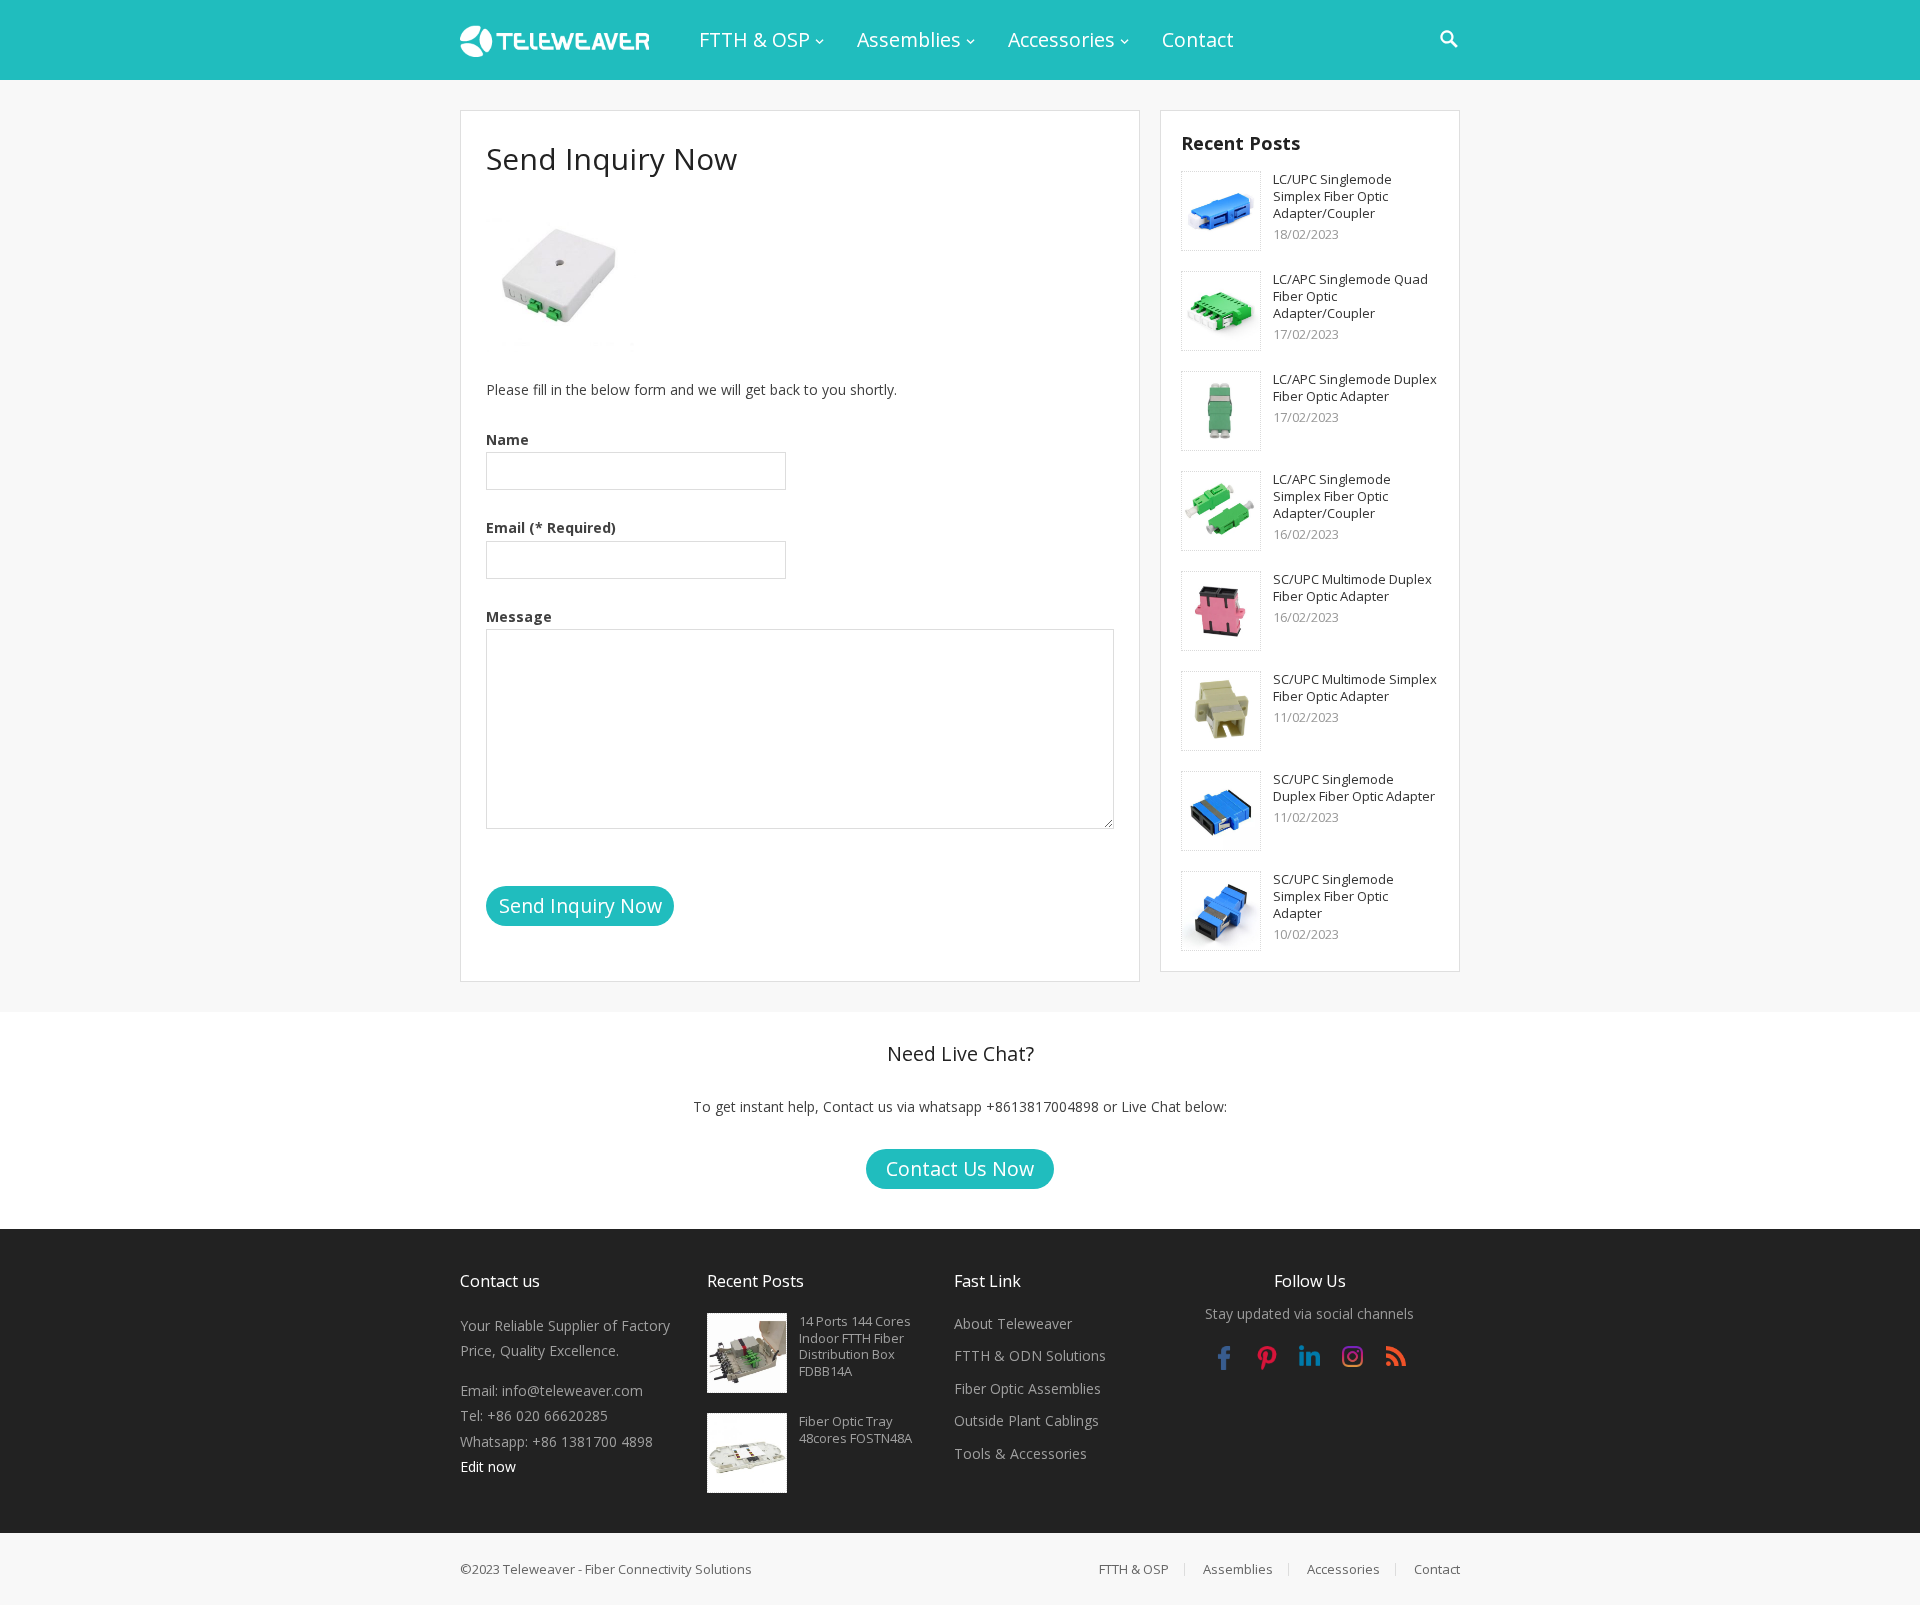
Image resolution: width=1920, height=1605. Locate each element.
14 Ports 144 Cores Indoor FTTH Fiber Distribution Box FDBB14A (855, 1346)
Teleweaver (539, 1569)
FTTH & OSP (754, 39)
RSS (1395, 1361)
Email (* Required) (551, 527)
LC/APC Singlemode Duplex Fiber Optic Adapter (1355, 387)
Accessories (1061, 39)
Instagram (1352, 1361)
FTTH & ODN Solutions (1030, 1355)
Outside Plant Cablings (1026, 1420)
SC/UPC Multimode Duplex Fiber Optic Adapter (1352, 587)
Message (519, 616)
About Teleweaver (1013, 1323)
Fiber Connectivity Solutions (668, 1569)
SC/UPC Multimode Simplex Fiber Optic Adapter (1355, 687)
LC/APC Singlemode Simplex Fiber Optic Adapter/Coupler (1332, 496)
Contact (1198, 39)
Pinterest (1266, 1361)
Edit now (488, 1466)
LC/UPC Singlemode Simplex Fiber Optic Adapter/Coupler (1332, 196)
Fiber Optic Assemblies (1027, 1388)
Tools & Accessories (1020, 1453)
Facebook (1223, 1361)
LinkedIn (1309, 1360)
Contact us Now (960, 1168)
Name (507, 439)
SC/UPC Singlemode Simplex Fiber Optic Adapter (1333, 896)
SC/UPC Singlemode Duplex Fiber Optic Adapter (1354, 787)
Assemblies (909, 39)
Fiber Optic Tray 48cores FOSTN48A (855, 1429)
